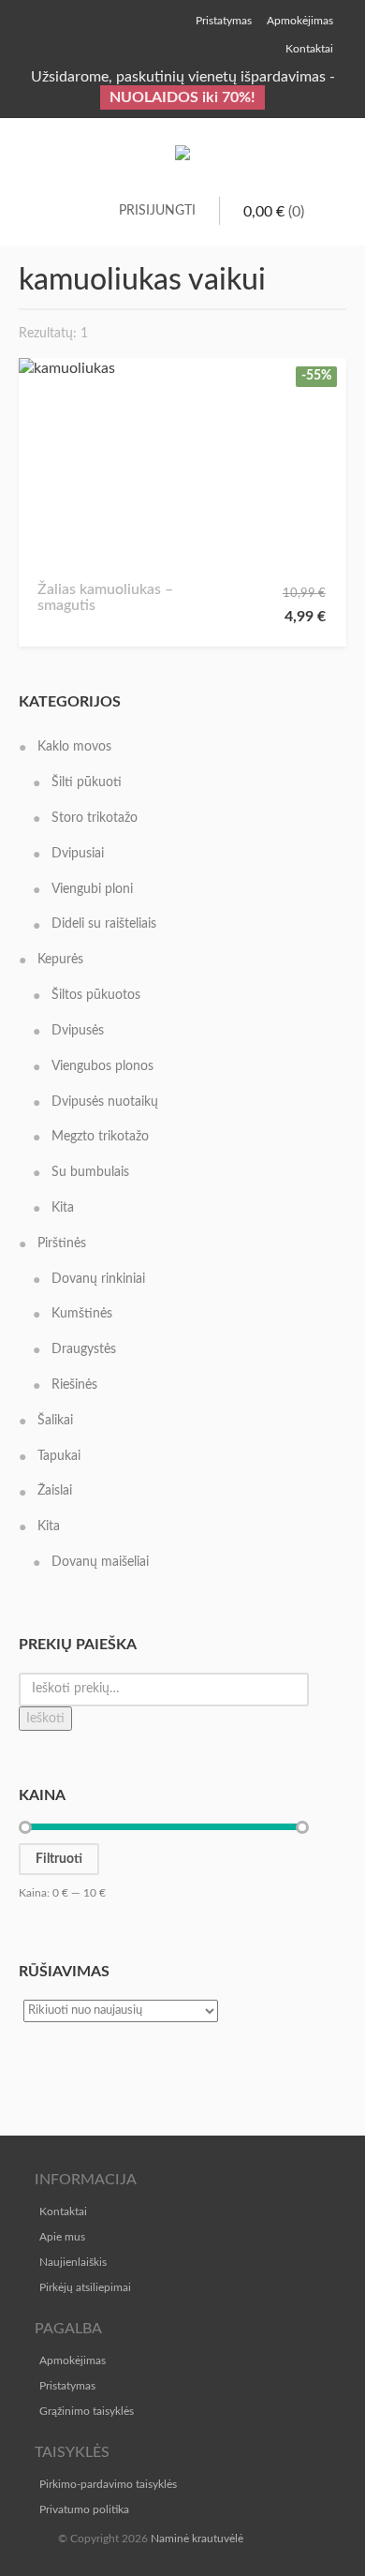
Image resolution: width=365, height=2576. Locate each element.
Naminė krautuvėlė (197, 2539)
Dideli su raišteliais (104, 924)
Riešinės (74, 1385)
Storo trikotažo (95, 818)
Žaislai (55, 1491)
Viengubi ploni (92, 889)
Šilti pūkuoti (87, 782)
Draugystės (84, 1349)
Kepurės (60, 960)
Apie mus (62, 2237)
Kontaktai (63, 2211)
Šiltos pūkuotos (96, 995)
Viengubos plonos (102, 1066)
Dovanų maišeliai (100, 1562)
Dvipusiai (78, 854)
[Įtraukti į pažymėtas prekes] (58, 536)
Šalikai (55, 1421)
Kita (63, 1208)
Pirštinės (62, 1243)
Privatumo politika (84, 2509)
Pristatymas (67, 2386)
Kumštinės (82, 1314)
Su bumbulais (90, 1172)
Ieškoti (45, 1719)
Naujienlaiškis (73, 2262)
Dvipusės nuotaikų (105, 1102)
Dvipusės (78, 1031)
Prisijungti (157, 211)
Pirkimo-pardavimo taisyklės (108, 2484)
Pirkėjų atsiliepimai (85, 2287)
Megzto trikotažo (100, 1137)
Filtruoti (59, 1859)
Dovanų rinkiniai (98, 1279)
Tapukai (59, 1456)
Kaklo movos (74, 747)
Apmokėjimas (73, 2360)
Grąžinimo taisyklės (87, 2411)
